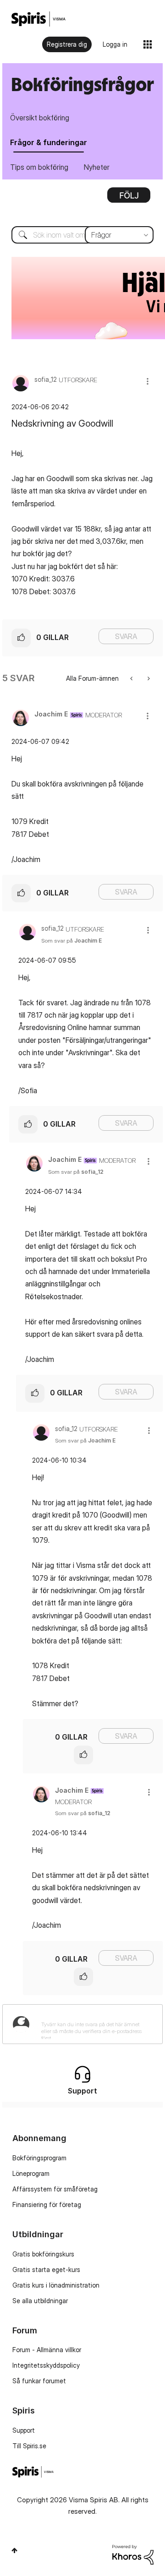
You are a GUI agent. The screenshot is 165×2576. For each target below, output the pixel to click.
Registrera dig (67, 44)
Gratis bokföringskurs (43, 2254)
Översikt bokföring (40, 118)
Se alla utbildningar (40, 2301)
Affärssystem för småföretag (55, 2189)
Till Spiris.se (29, 2446)
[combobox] (82, 235)
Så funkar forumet (39, 2381)
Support (24, 2430)
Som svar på (71, 941)
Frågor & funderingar (49, 142)
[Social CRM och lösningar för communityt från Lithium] (133, 2554)
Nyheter (97, 167)
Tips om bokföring (39, 167)
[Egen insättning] (132, 678)
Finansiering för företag (47, 2205)
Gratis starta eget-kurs (46, 2270)
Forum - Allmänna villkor (47, 2350)
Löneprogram (31, 2173)
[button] (148, 381)
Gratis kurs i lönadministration (56, 2285)
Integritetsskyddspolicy (46, 2365)
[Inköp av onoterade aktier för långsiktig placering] (148, 678)
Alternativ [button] (129, 198)
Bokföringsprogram (39, 2158)
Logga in (115, 44)
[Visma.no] (38, 19)
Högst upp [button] (14, 2550)
